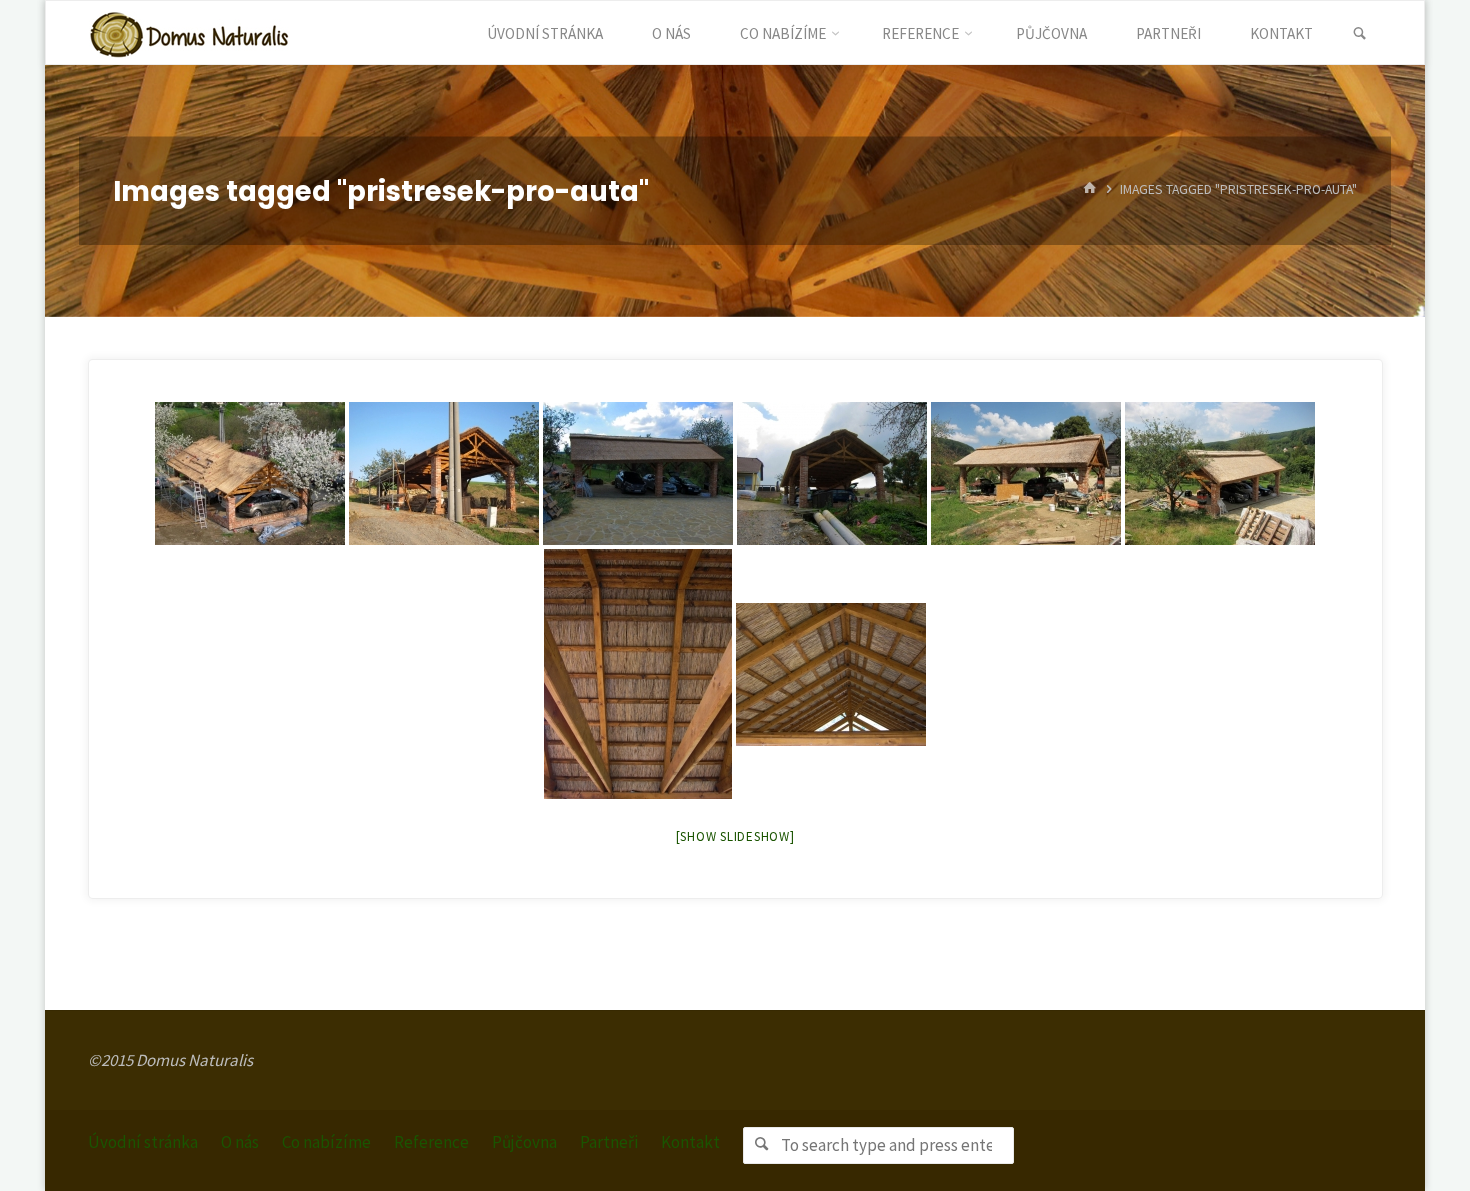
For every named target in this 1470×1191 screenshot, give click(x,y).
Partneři (609, 1142)
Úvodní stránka (143, 1142)
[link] (1359, 34)
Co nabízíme (326, 1142)
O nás (240, 1142)
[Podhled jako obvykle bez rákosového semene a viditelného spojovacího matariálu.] (638, 674)
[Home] (1090, 190)
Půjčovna (524, 1142)
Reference (431, 1142)
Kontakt (690, 1142)
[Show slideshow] (735, 836)
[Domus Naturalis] (189, 33)
